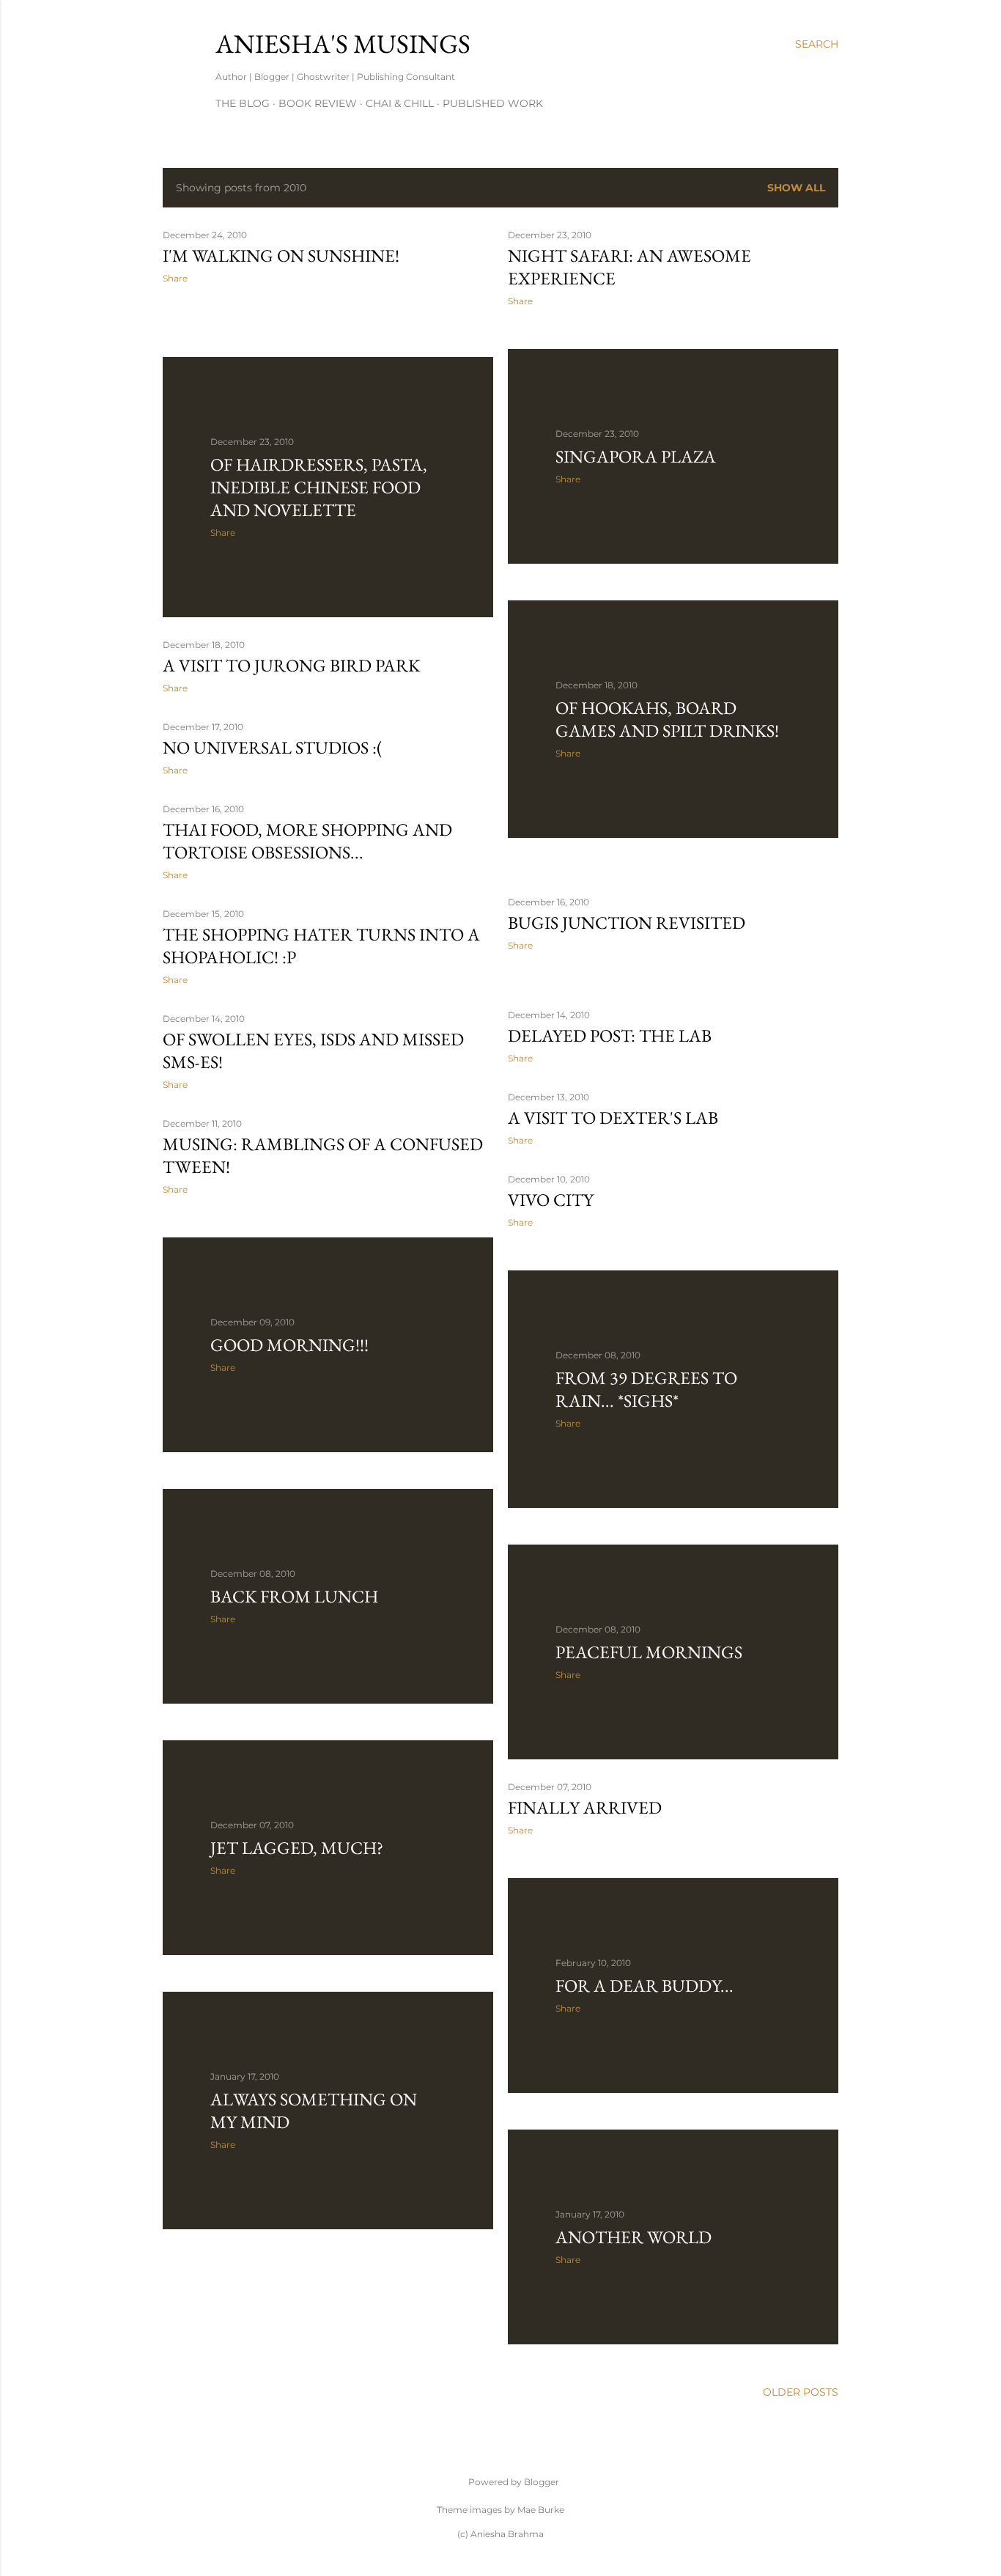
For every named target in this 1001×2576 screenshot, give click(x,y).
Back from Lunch (294, 1596)
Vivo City (551, 1200)
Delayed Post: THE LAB (610, 1035)
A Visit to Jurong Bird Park (291, 665)
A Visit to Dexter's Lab (613, 1118)
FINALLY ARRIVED (585, 1807)
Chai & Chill (400, 103)
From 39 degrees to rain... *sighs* (646, 1389)
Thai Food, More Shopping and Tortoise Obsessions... (307, 841)
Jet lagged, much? (297, 1848)
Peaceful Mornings (649, 1652)
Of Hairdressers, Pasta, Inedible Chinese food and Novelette (319, 487)
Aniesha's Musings (343, 44)
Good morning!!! (289, 1345)
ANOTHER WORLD (634, 2237)
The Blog (243, 103)
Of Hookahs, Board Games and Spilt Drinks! (667, 719)
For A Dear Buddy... (644, 1986)
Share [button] (175, 278)
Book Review (318, 103)
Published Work (493, 103)
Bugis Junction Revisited (627, 923)
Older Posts (801, 2392)
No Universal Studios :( (273, 747)
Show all (796, 188)
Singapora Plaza (636, 456)
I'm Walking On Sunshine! (281, 255)
